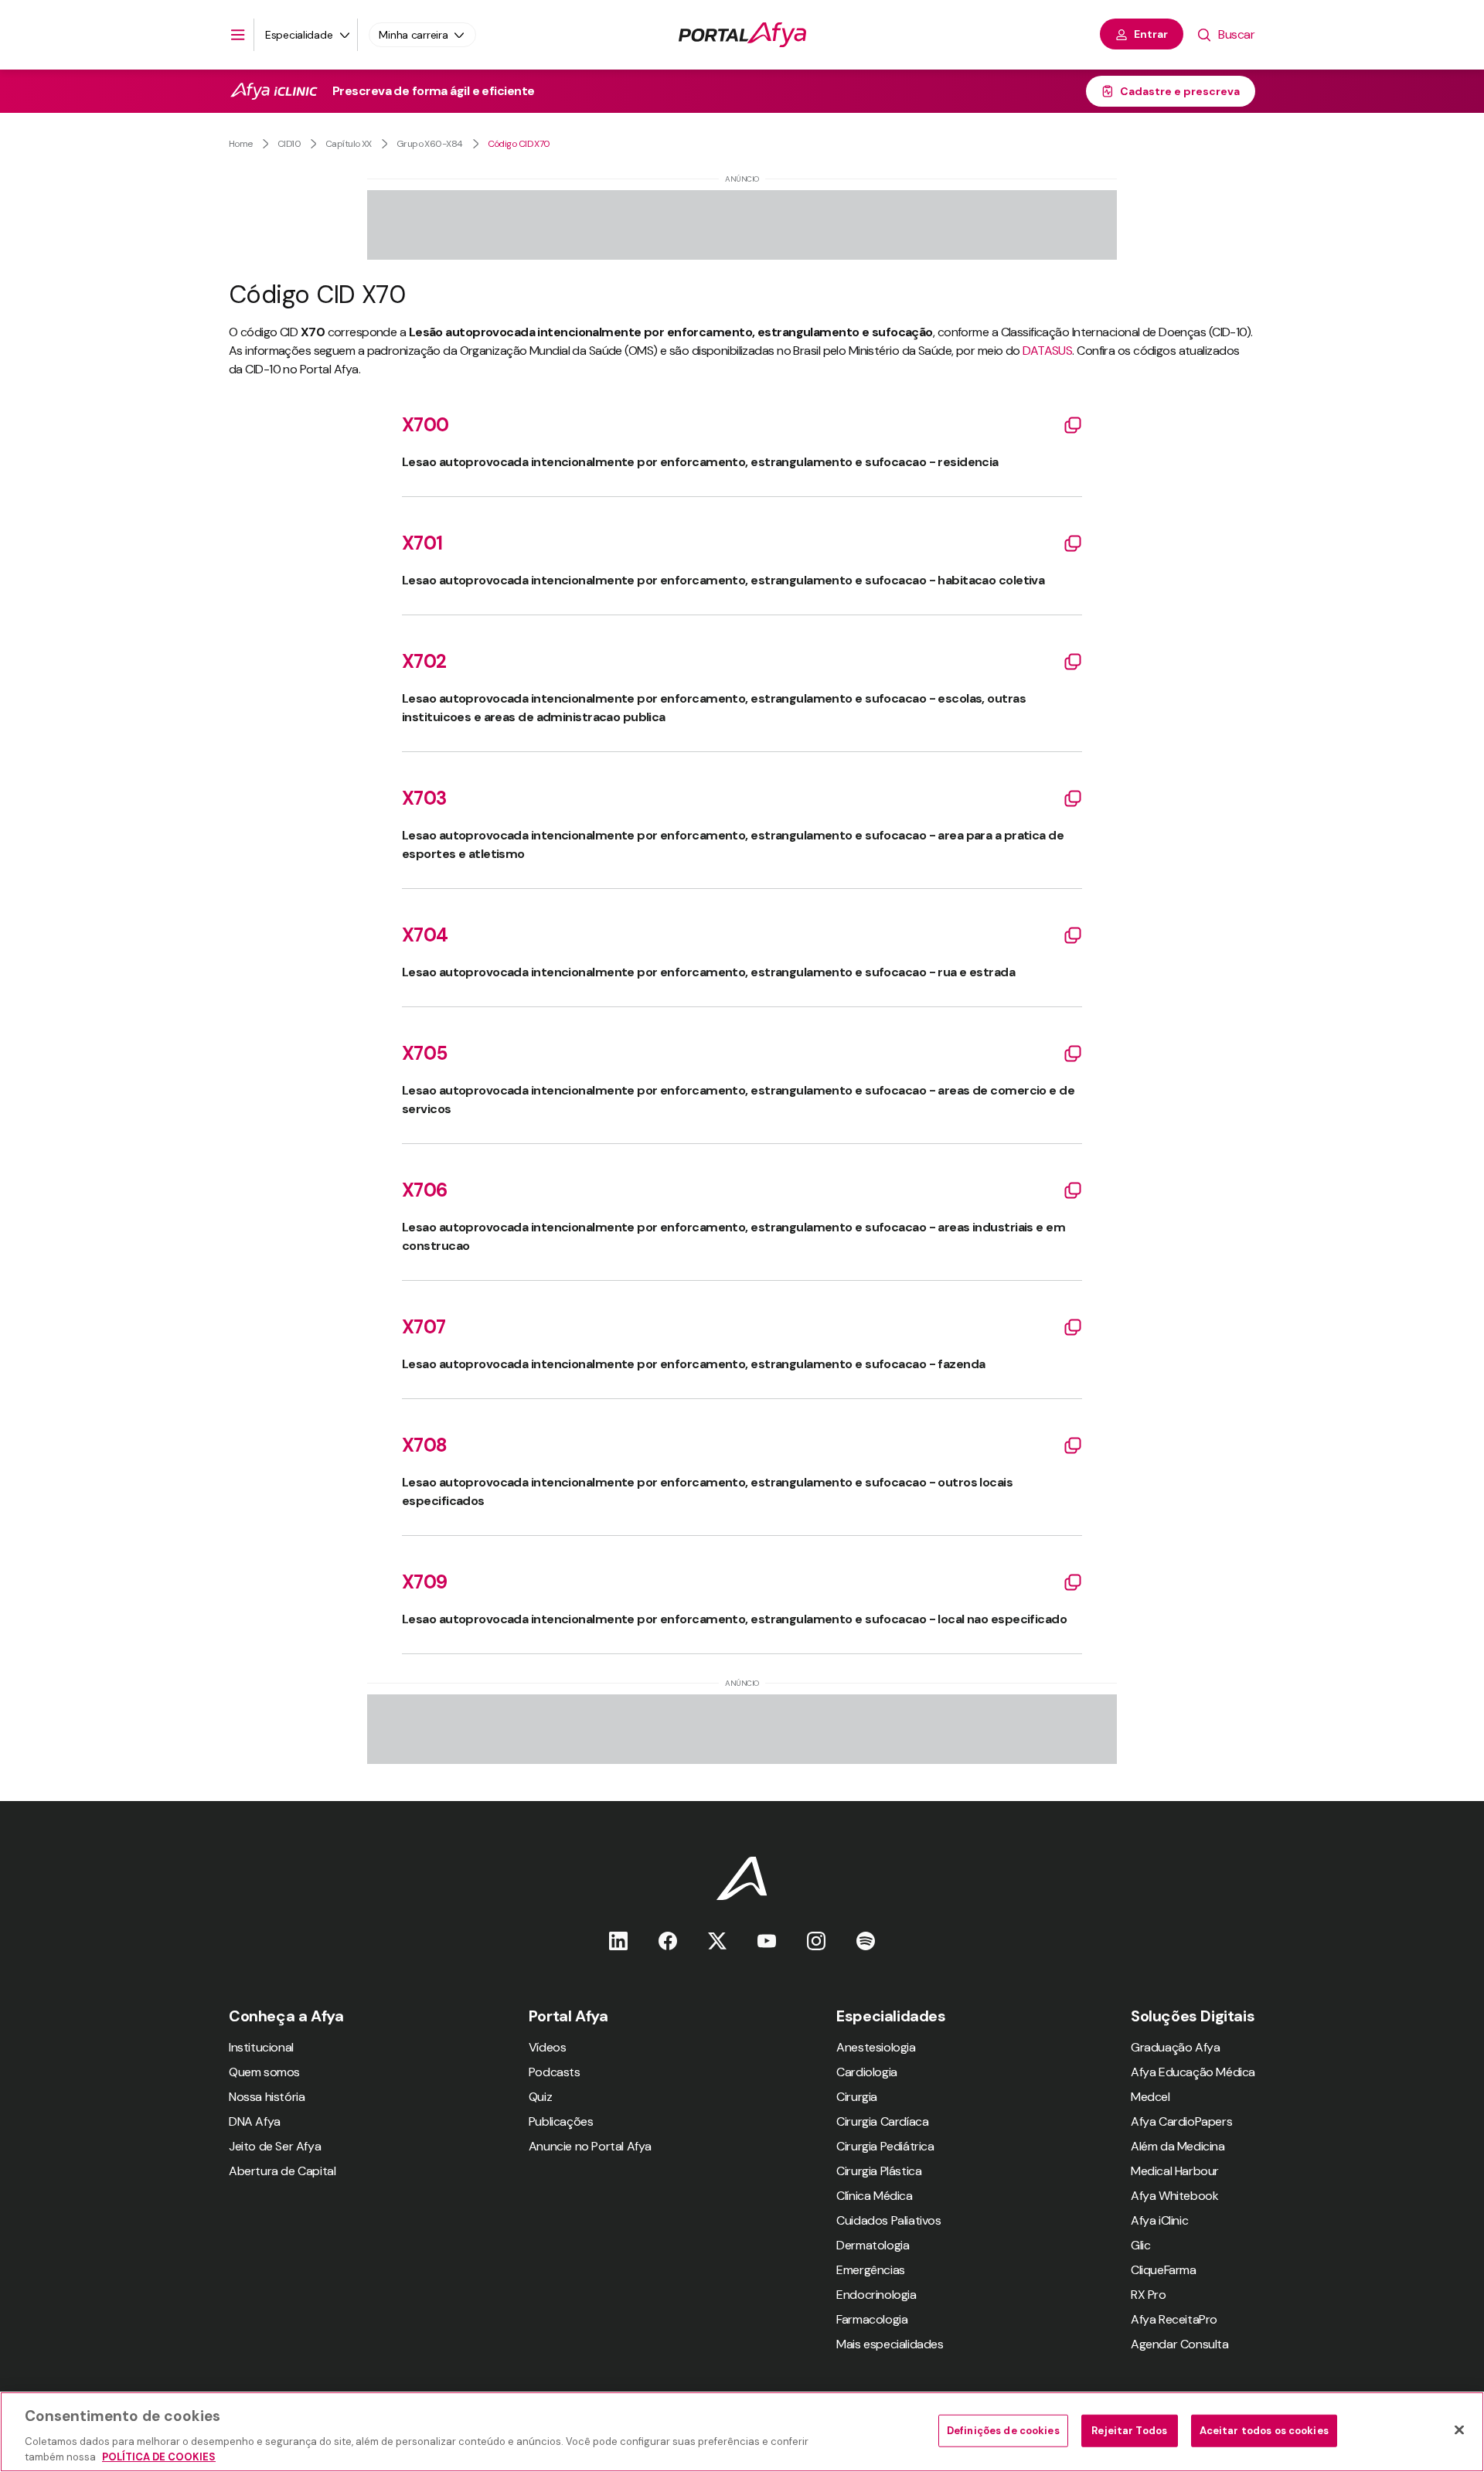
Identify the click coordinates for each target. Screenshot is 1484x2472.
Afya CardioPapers (1181, 2121)
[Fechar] (1459, 2430)
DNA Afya (255, 2121)
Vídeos (548, 2047)
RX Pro (1149, 2295)
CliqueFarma (1164, 2270)
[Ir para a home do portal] (742, 35)
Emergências (871, 2270)
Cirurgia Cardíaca (882, 2121)
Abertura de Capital (282, 2171)
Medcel (1150, 2097)
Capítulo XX (349, 144)
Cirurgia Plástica (879, 2171)
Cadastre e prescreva (1180, 91)
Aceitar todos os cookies (1264, 2431)
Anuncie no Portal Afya (590, 2146)
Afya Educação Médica (1193, 2072)
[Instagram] (816, 1941)
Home (241, 144)
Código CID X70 (519, 144)
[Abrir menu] (238, 35)
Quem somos (264, 2072)
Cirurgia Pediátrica (885, 2146)
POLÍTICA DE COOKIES (159, 2456)
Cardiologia (867, 2072)
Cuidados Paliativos (888, 2220)
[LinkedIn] (618, 1941)
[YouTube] (767, 1941)
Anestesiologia (876, 2047)
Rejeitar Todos (1129, 2431)
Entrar (1151, 34)
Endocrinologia (876, 2295)
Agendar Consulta (1180, 2344)
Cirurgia (857, 2097)
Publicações (561, 2121)
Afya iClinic (1159, 2220)
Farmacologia (872, 2319)
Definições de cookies (1003, 2431)
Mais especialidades (890, 2344)
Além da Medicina (1178, 2146)
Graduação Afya (1175, 2047)
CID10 (289, 144)
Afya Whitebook (1174, 2196)
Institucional (261, 2047)
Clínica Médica (874, 2196)
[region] (742, 2432)
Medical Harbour (1175, 2171)
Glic (1140, 2245)
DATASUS (1047, 351)
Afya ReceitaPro (1174, 2319)
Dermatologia (873, 2245)
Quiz (540, 2097)
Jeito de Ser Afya (275, 2146)
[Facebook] (668, 1941)
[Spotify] (866, 1941)
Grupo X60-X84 (430, 144)
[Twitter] (717, 1941)
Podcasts (555, 2072)
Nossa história (267, 2097)
